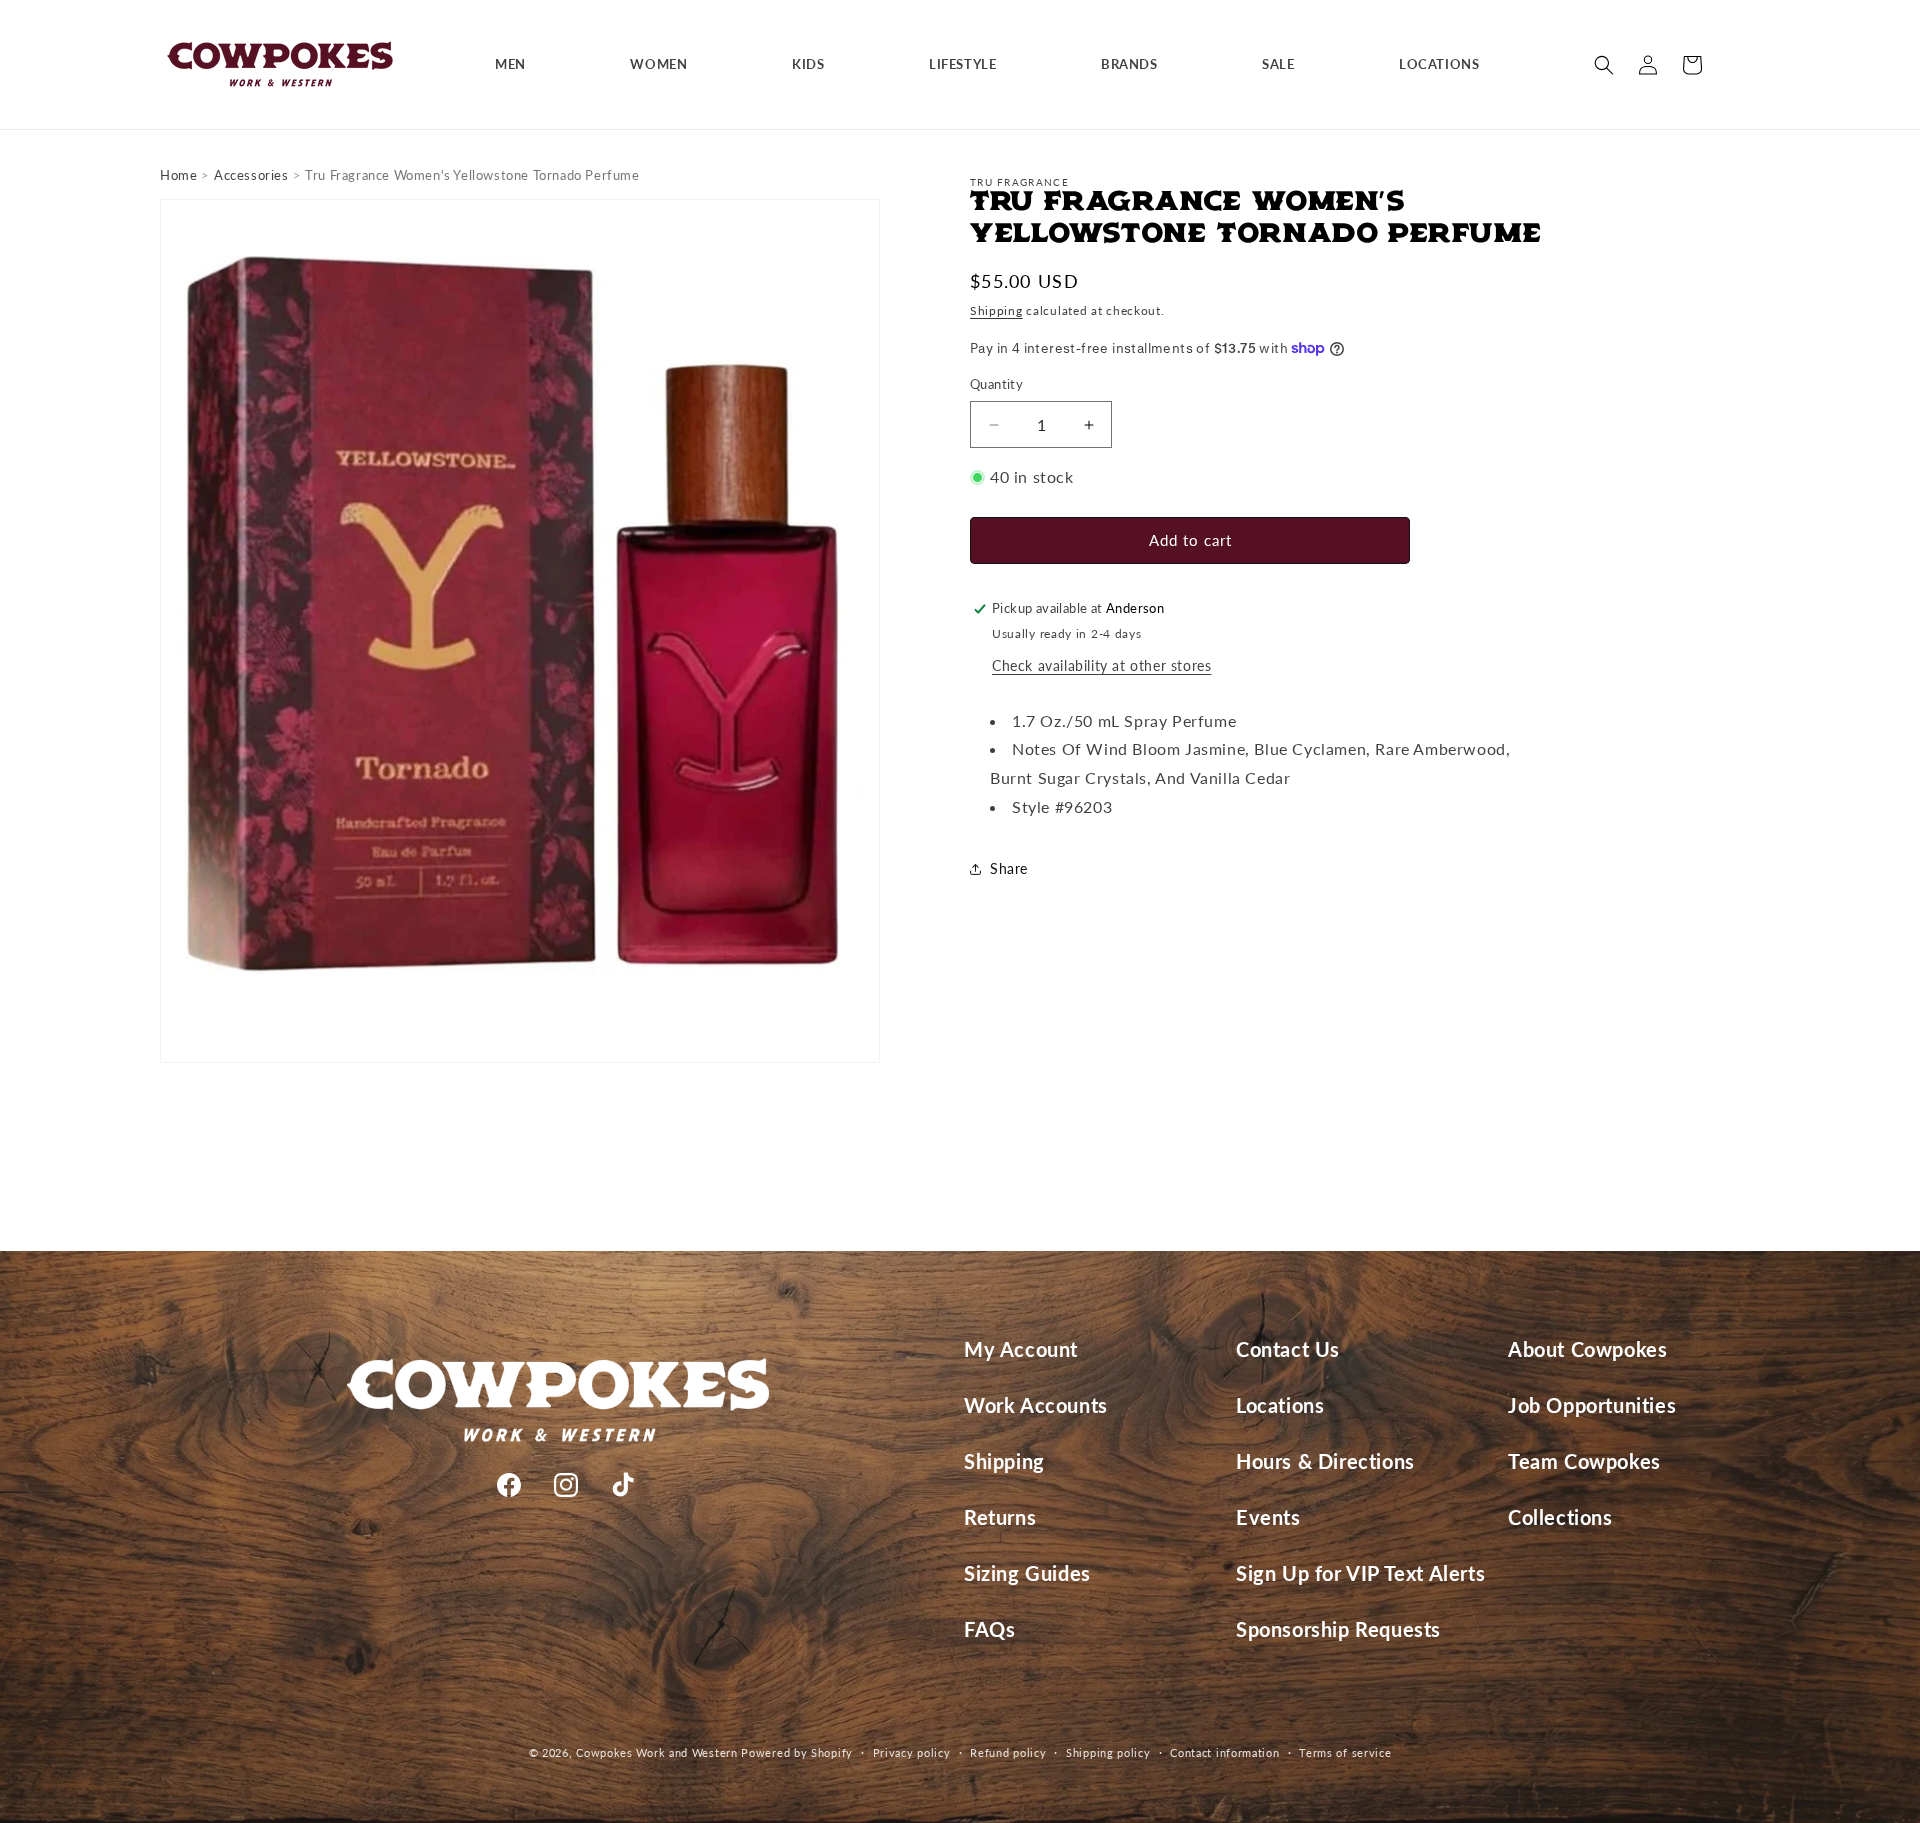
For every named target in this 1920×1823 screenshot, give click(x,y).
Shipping (996, 310)
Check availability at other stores (1101, 665)
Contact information (1224, 1752)
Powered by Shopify (797, 1752)
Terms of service (1345, 1752)
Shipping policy (1108, 1752)
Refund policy (1008, 1752)
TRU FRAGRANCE (1019, 182)
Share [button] (1009, 868)
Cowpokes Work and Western (657, 1752)
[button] (518, 64)
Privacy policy (912, 1752)
